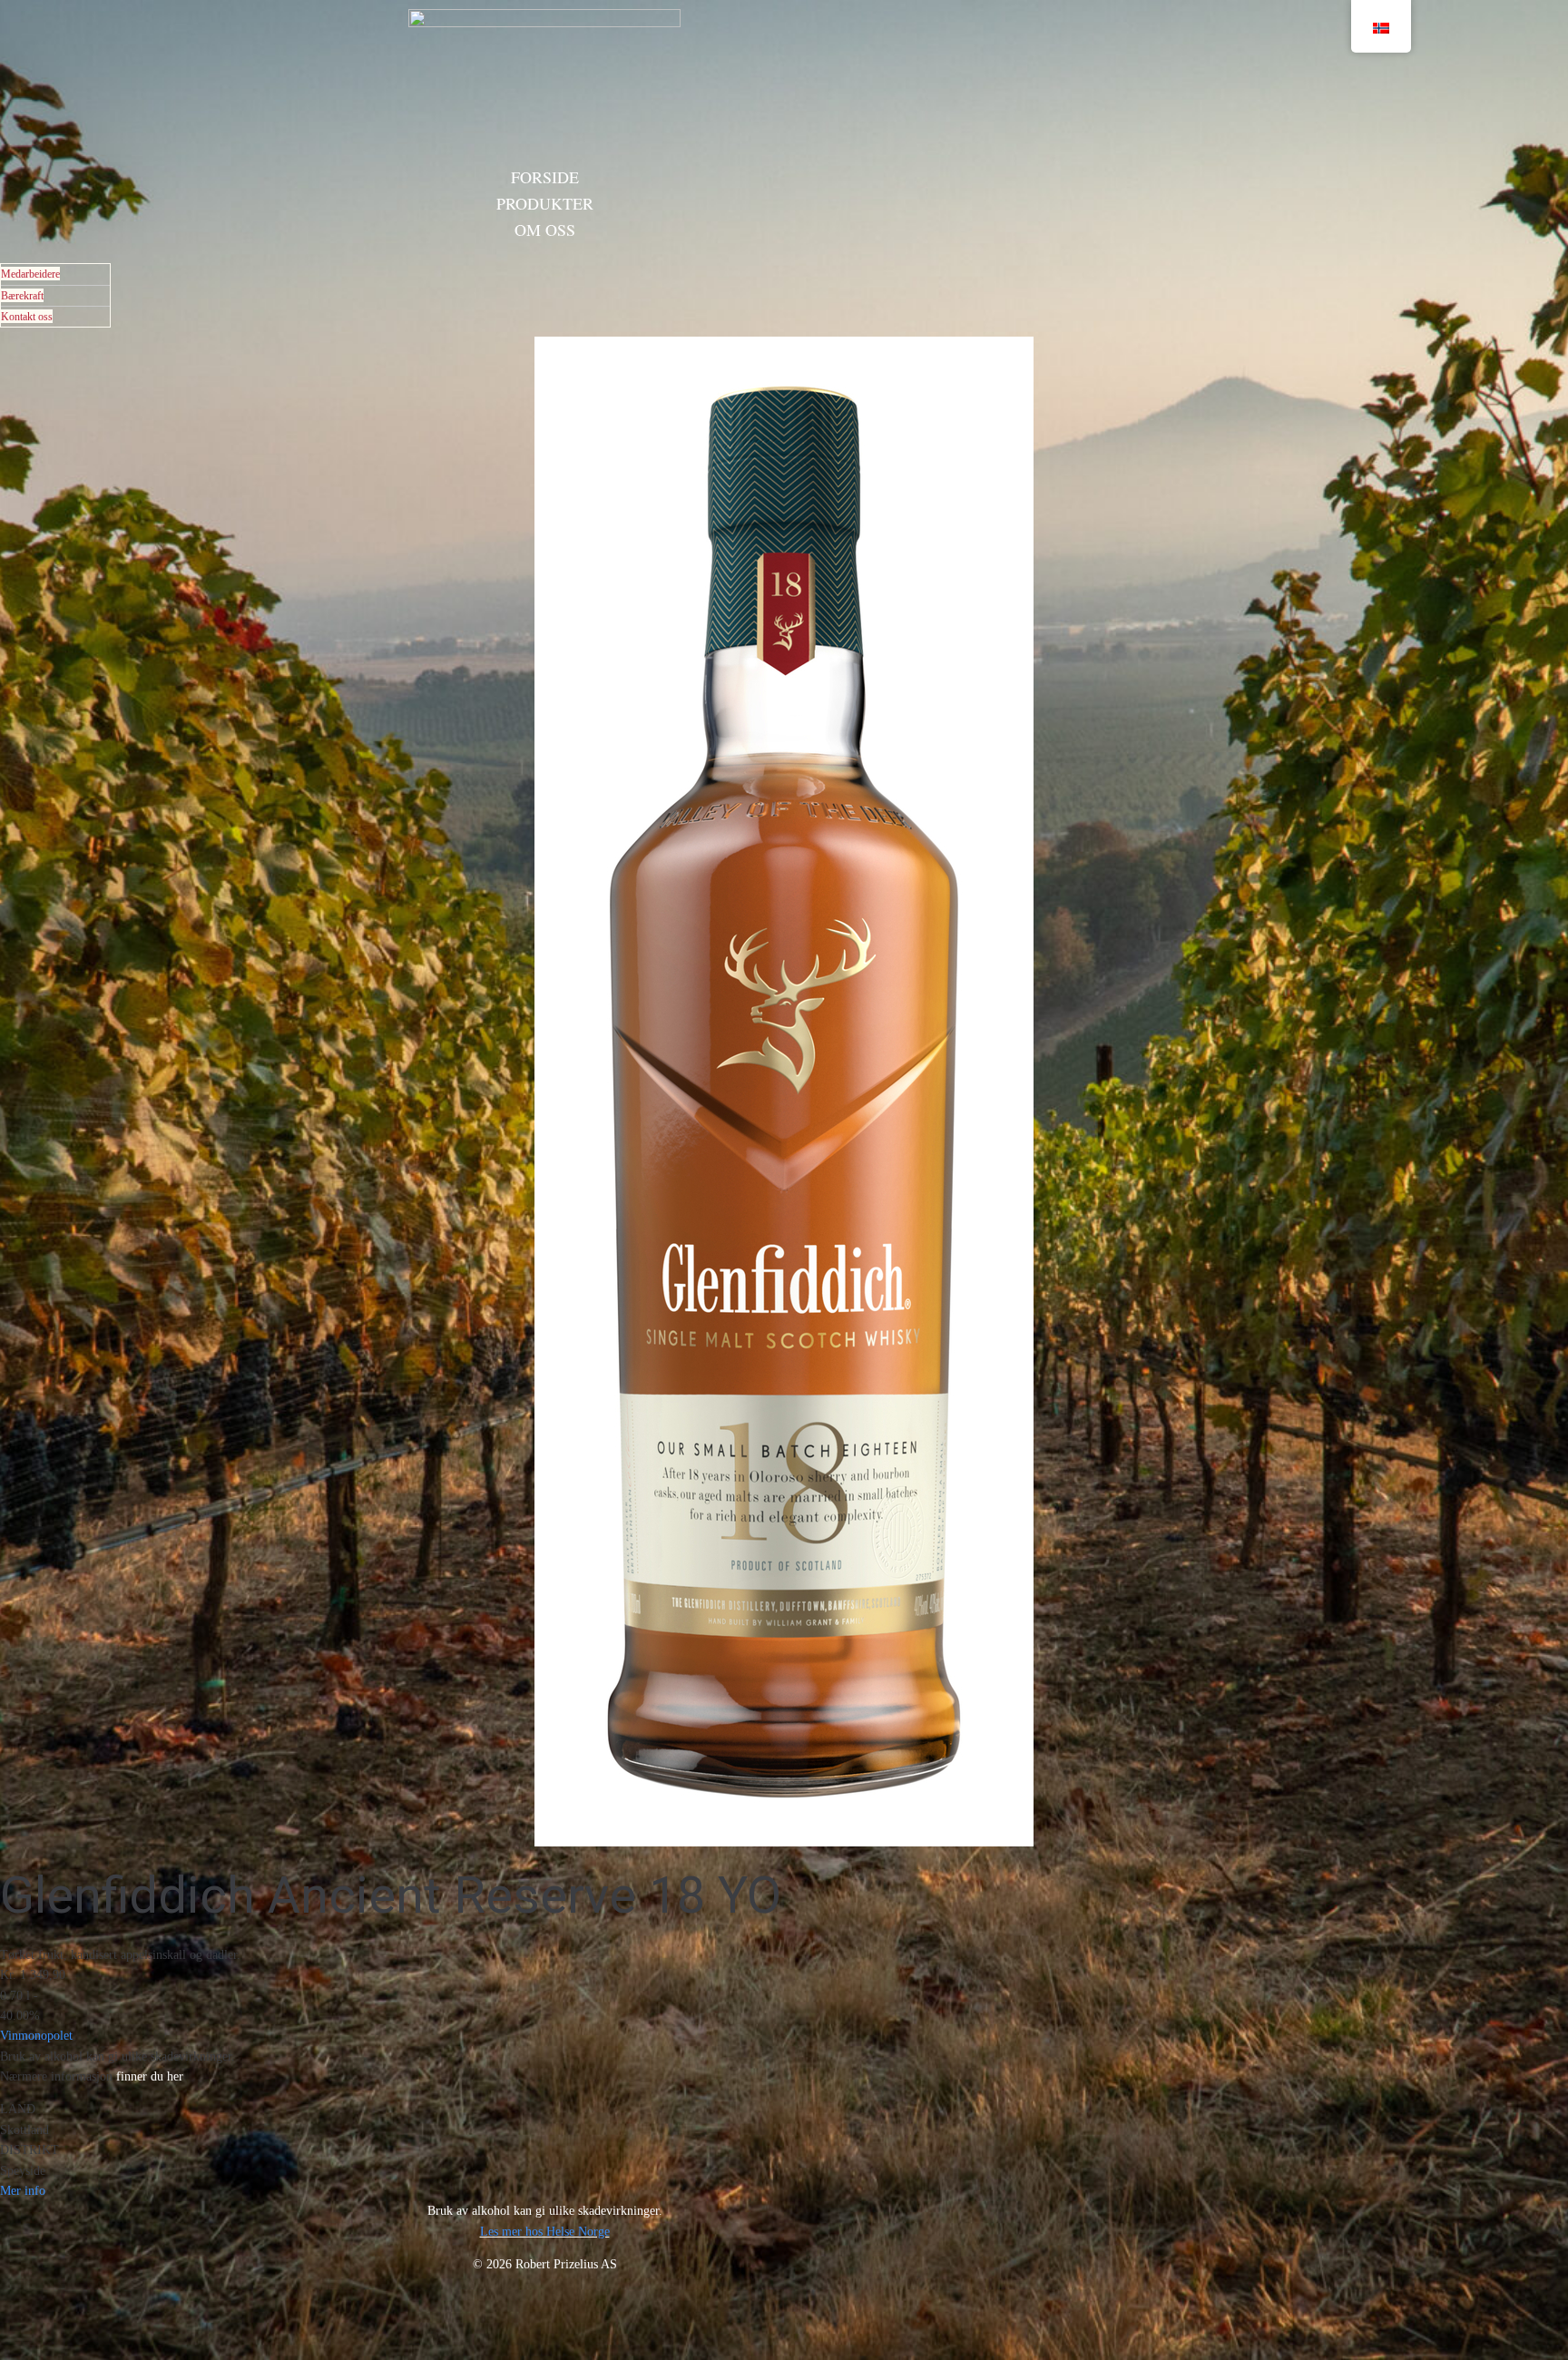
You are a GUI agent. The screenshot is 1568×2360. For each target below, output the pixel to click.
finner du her (150, 2076)
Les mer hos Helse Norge (545, 2232)
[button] (1541, 2334)
